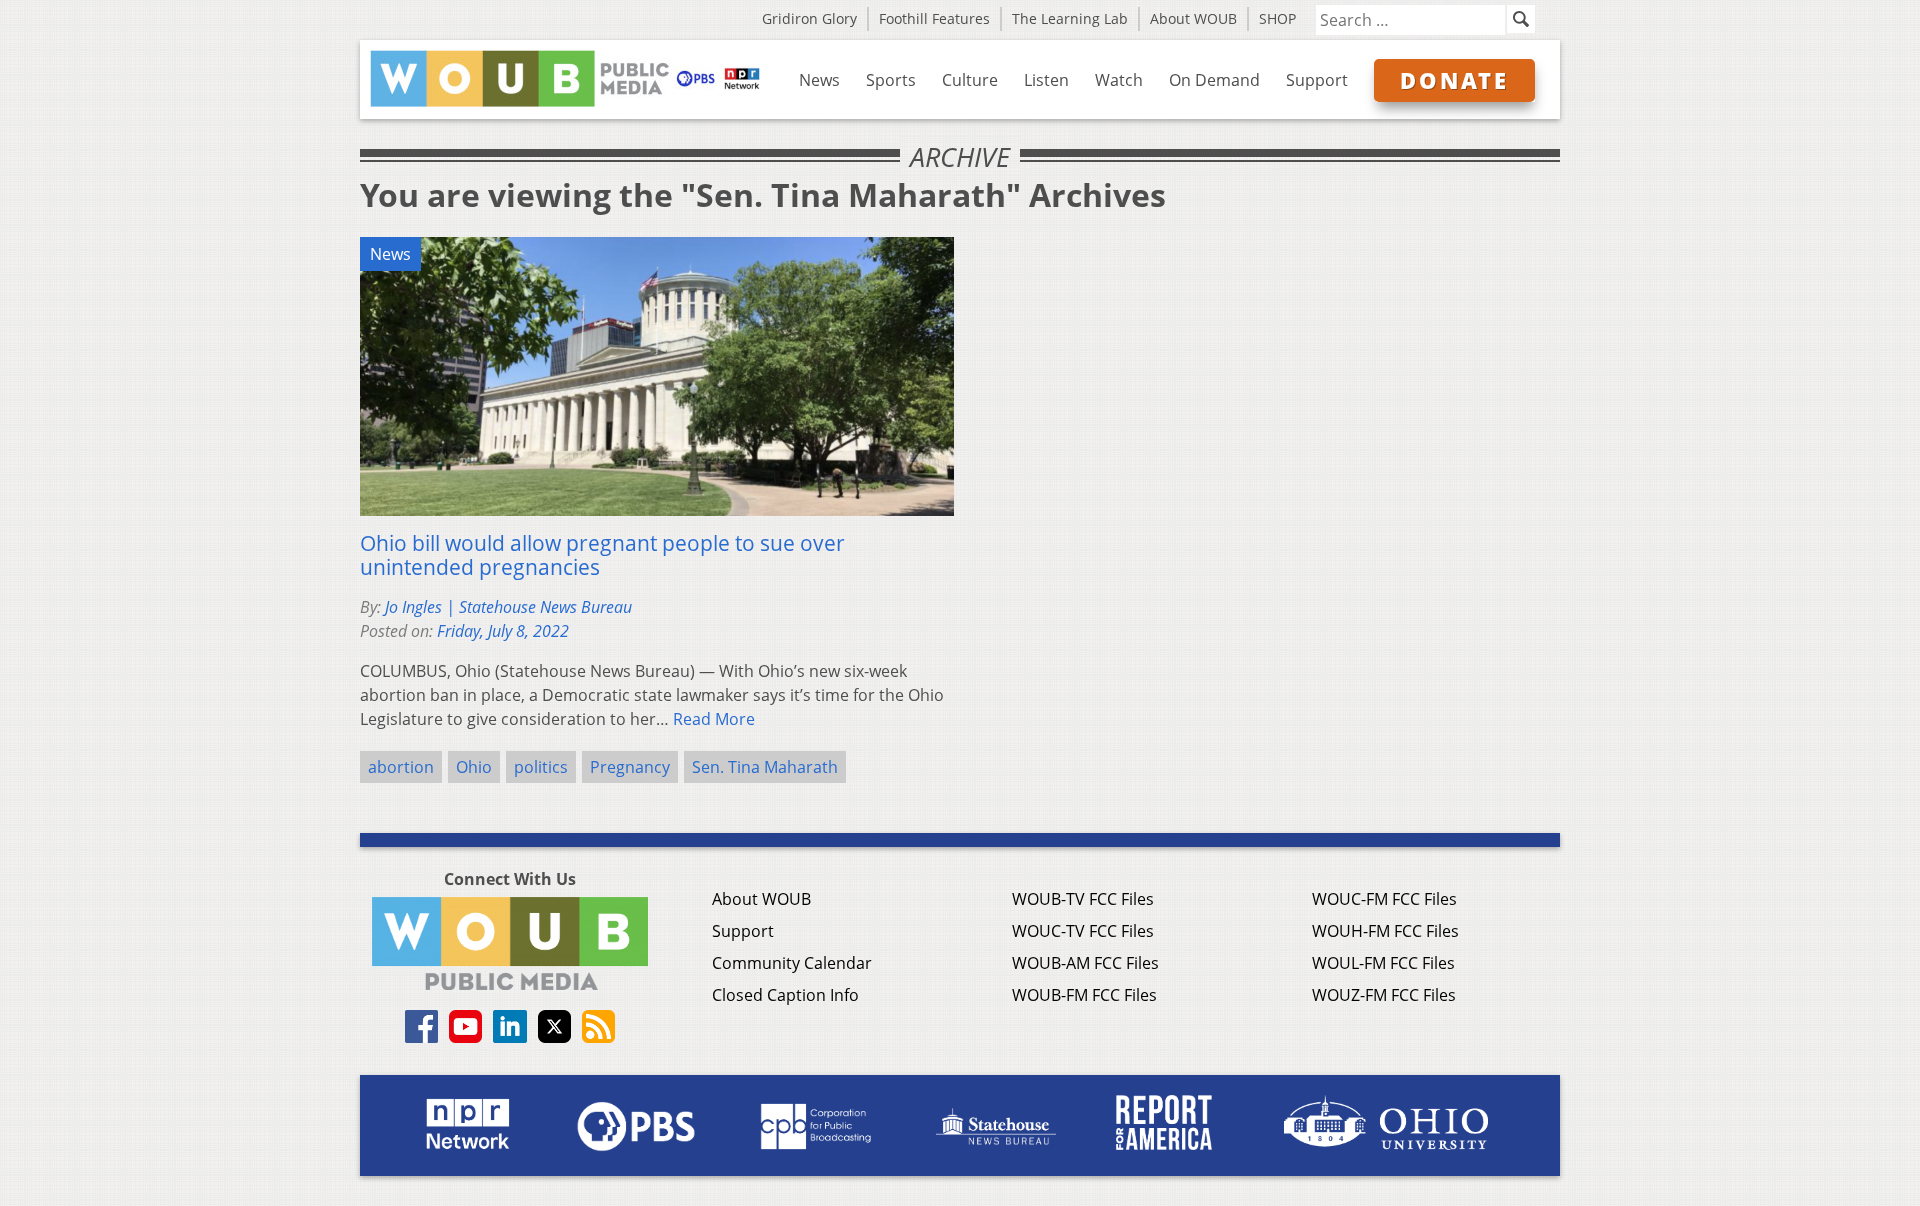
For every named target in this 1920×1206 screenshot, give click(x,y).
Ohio (474, 767)
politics (541, 767)
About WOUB (1193, 18)
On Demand (1214, 80)
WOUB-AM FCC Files (1085, 963)
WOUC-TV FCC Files (1083, 931)
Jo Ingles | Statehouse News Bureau (508, 607)
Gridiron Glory (809, 18)
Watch (1119, 80)
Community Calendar (792, 963)
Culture (970, 80)
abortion (401, 767)
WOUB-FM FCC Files (1084, 995)
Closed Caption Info (785, 995)
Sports (891, 80)
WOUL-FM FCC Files (1383, 963)
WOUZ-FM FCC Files (1384, 995)
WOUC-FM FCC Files (1384, 899)
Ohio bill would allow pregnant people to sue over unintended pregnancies (602, 555)
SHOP (1277, 18)
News (819, 80)
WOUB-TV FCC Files (1083, 899)
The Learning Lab (1070, 18)
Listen (1046, 80)
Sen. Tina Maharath (765, 767)
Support (1317, 80)
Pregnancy (630, 767)
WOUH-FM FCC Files (1385, 931)
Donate (1454, 80)
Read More (714, 719)
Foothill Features (934, 18)
